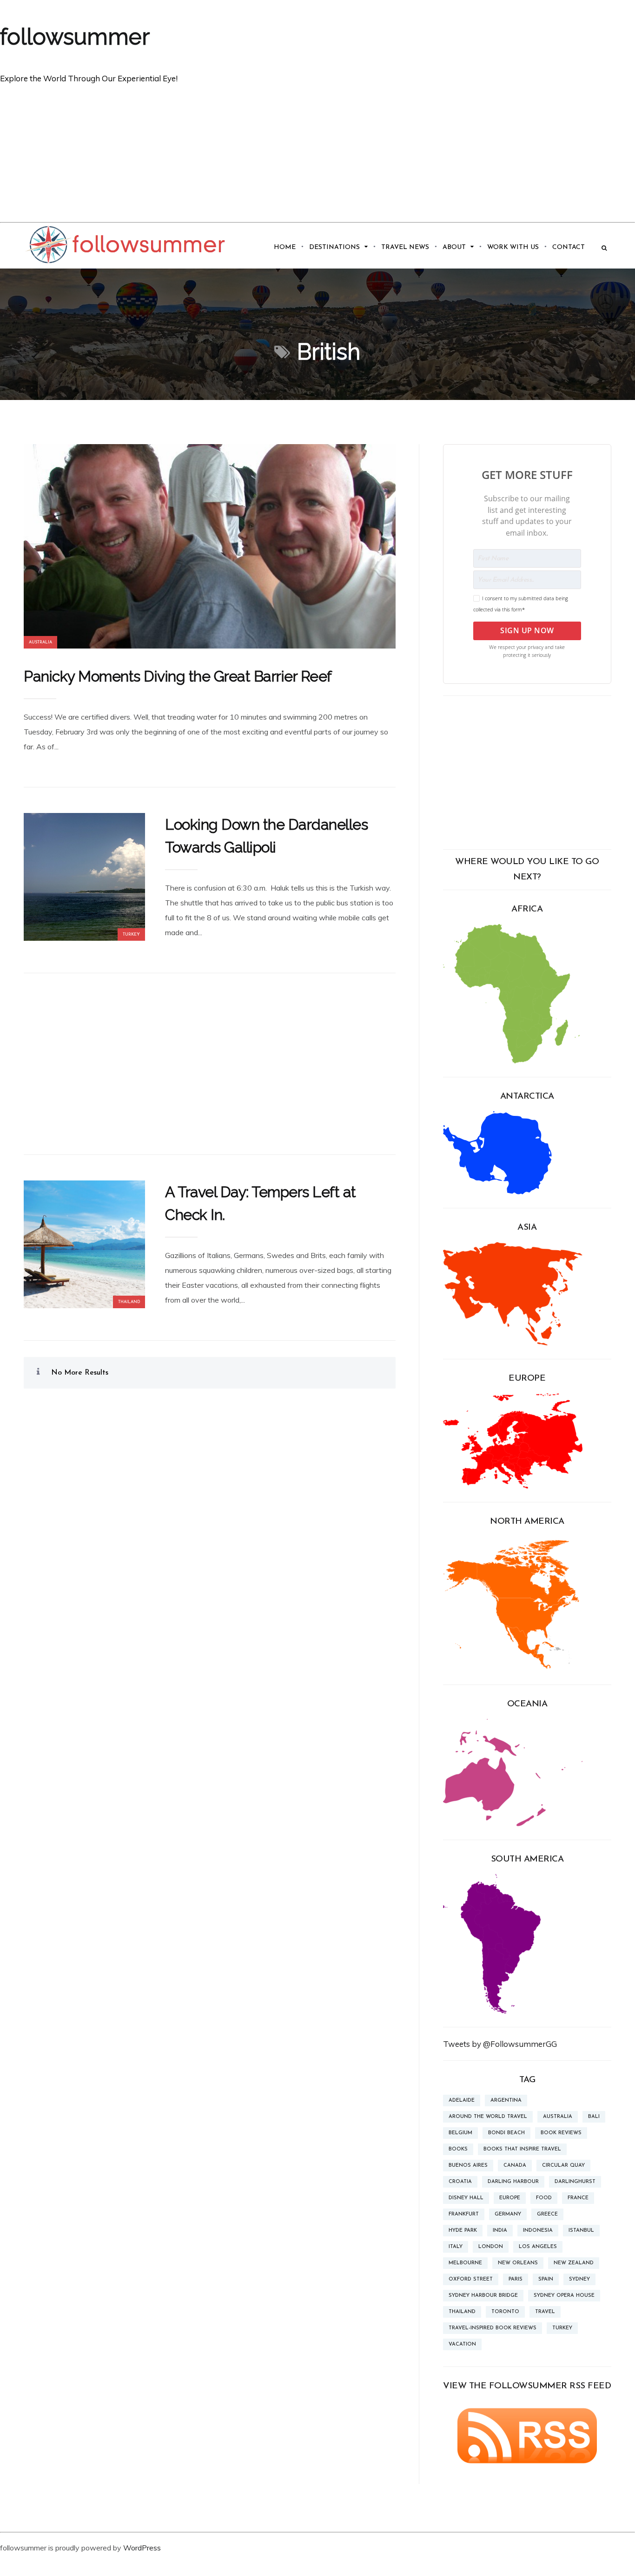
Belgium (460, 2133)
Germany (508, 2214)
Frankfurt (464, 2214)
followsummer (75, 37)
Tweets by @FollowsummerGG (500, 2044)
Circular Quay (563, 2166)
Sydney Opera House (564, 2296)
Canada (515, 2166)
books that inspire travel (522, 2149)
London (491, 2247)
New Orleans (518, 2263)
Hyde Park (463, 2231)
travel (545, 2312)
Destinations (334, 247)
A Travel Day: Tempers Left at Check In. (261, 1203)
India (500, 2231)
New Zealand (574, 2263)
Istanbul (581, 2231)
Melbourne (465, 2263)
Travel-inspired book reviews (493, 2328)
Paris (516, 2279)
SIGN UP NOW (527, 630)
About (454, 247)
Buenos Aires (468, 2166)
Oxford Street (471, 2279)
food (544, 2198)
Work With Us (513, 247)
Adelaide (462, 2101)
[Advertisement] (317, 152)
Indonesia (538, 2231)
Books (458, 2149)
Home (285, 247)
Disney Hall (466, 2198)
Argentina (506, 2101)
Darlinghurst (575, 2182)
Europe (510, 2198)
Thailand (129, 1302)
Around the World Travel (488, 2117)
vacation (462, 2344)
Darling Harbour (513, 2182)
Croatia (460, 2182)
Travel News (405, 247)
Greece (547, 2214)
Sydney (579, 2279)
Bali (594, 2117)
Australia (40, 642)
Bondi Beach (506, 2133)
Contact (569, 247)
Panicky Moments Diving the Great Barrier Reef (178, 676)
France (578, 2198)
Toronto (505, 2312)
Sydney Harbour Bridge (483, 2296)
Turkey (131, 934)
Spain (546, 2279)
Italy (456, 2247)
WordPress (142, 2548)
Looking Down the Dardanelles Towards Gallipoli (266, 836)
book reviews (561, 2133)
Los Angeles (538, 2247)
